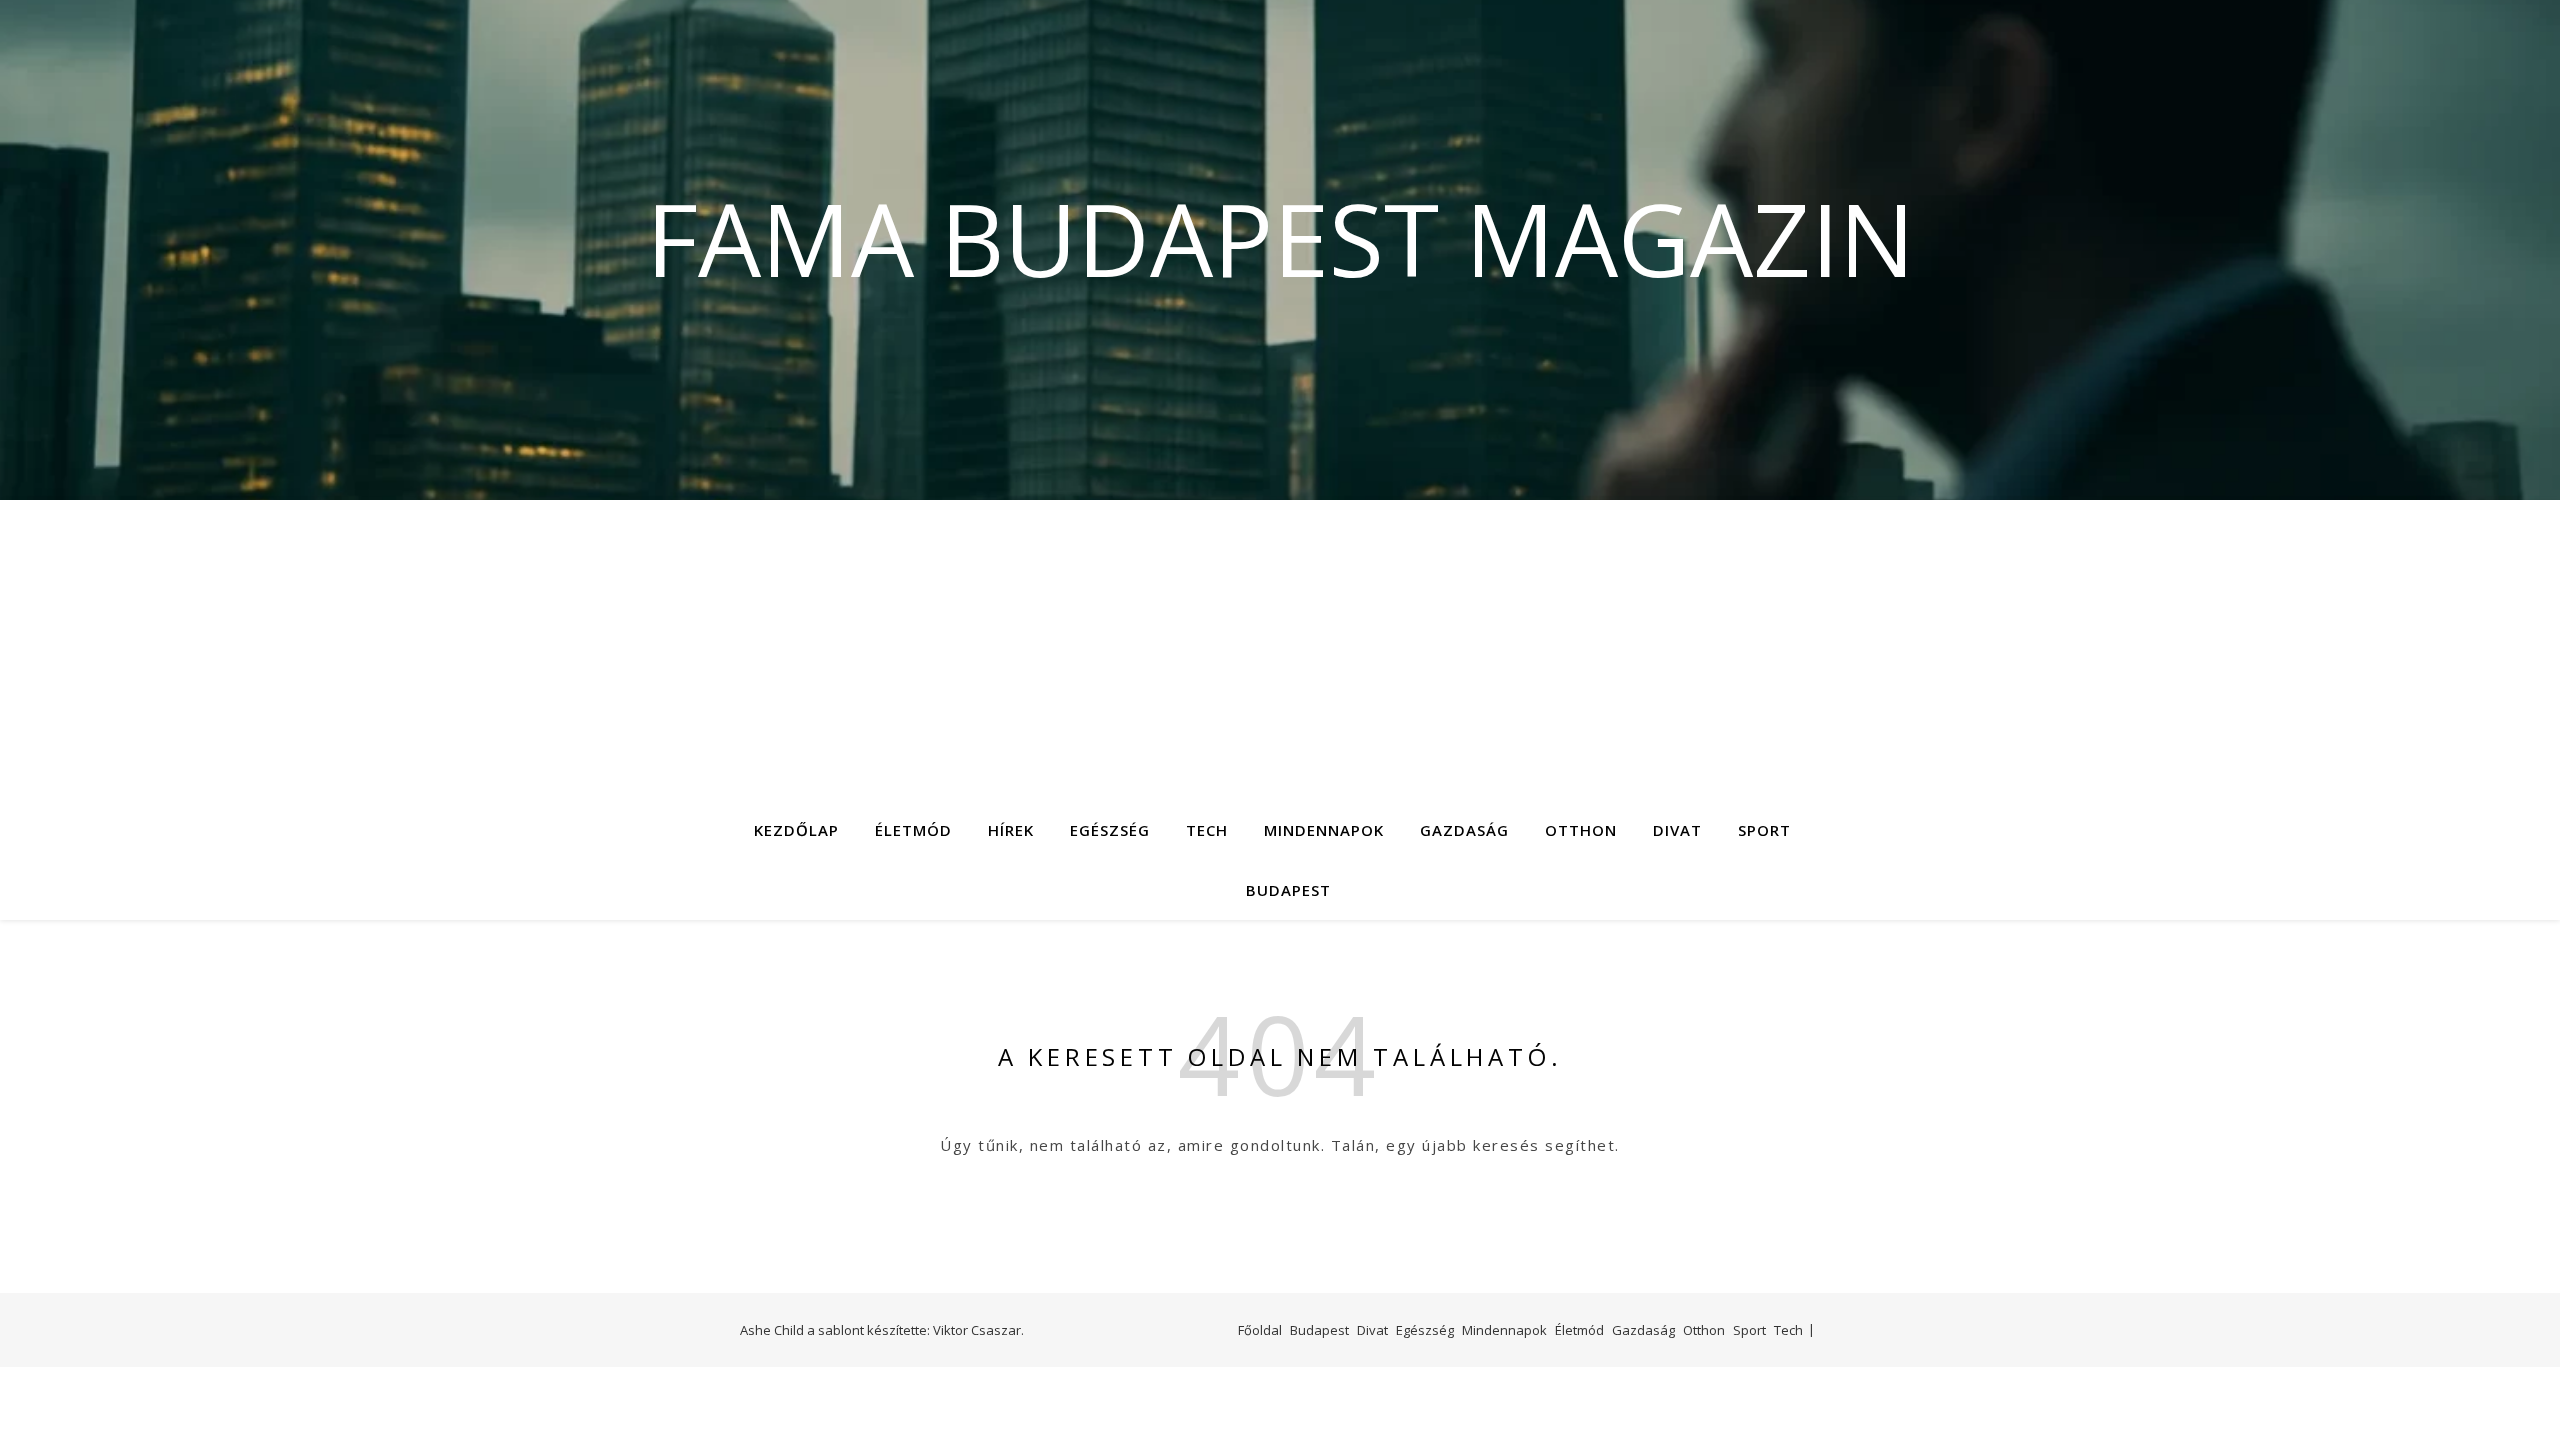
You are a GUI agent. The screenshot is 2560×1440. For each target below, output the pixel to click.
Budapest (1288, 890)
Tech (1207, 830)
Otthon (1581, 830)
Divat (1677, 830)
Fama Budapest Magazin (1280, 238)
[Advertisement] (1280, 650)
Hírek (1011, 830)
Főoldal (1260, 1330)
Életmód (913, 830)
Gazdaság (1464, 830)
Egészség (1110, 830)
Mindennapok (1324, 830)
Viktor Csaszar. (978, 1330)
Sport (1764, 830)
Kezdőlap (796, 830)
